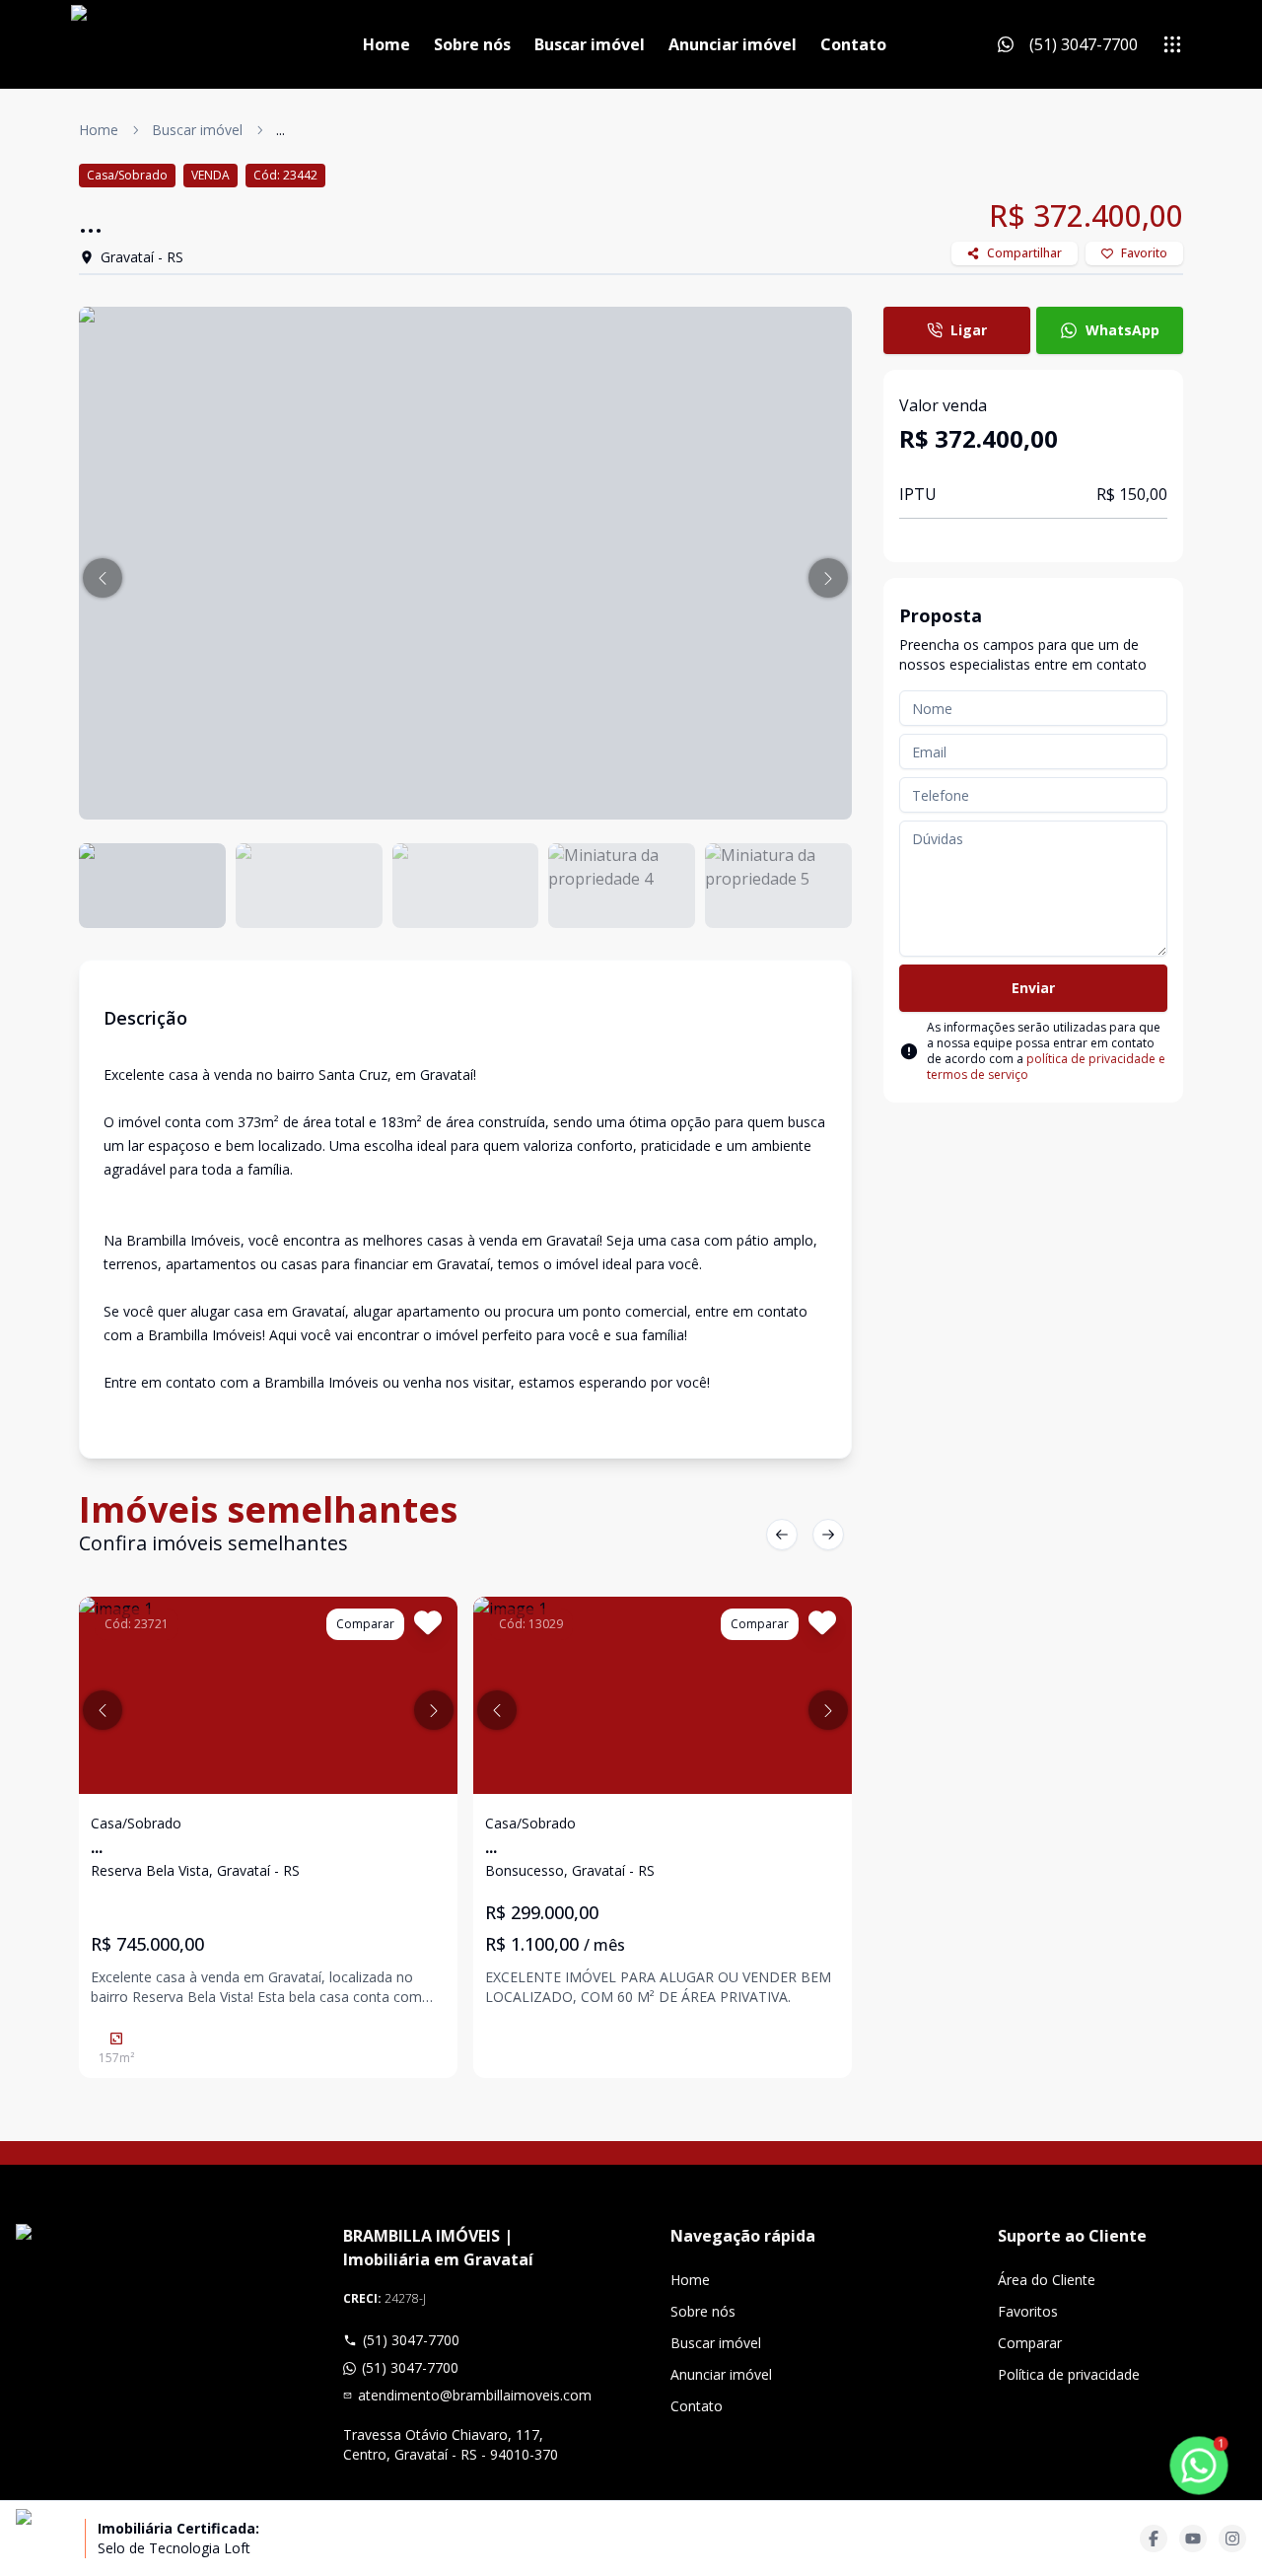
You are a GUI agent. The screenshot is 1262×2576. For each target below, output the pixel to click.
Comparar (1030, 2343)
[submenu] (1172, 44)
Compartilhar (1024, 253)
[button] (103, 578)
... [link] (280, 130)
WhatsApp (1122, 330)
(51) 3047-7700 (411, 2340)
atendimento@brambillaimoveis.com (475, 2395)
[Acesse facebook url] (1154, 2539)
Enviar (1033, 988)
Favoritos (1028, 2311)
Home (386, 44)
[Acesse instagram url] (1232, 2539)
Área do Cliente (1047, 2280)
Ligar (969, 330)
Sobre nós (472, 44)
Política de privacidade (1069, 2374)
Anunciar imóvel (733, 44)
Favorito (1144, 253)
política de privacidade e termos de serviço (1046, 1067)
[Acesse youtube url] (1193, 2539)
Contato (853, 44)
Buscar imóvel (590, 44)
